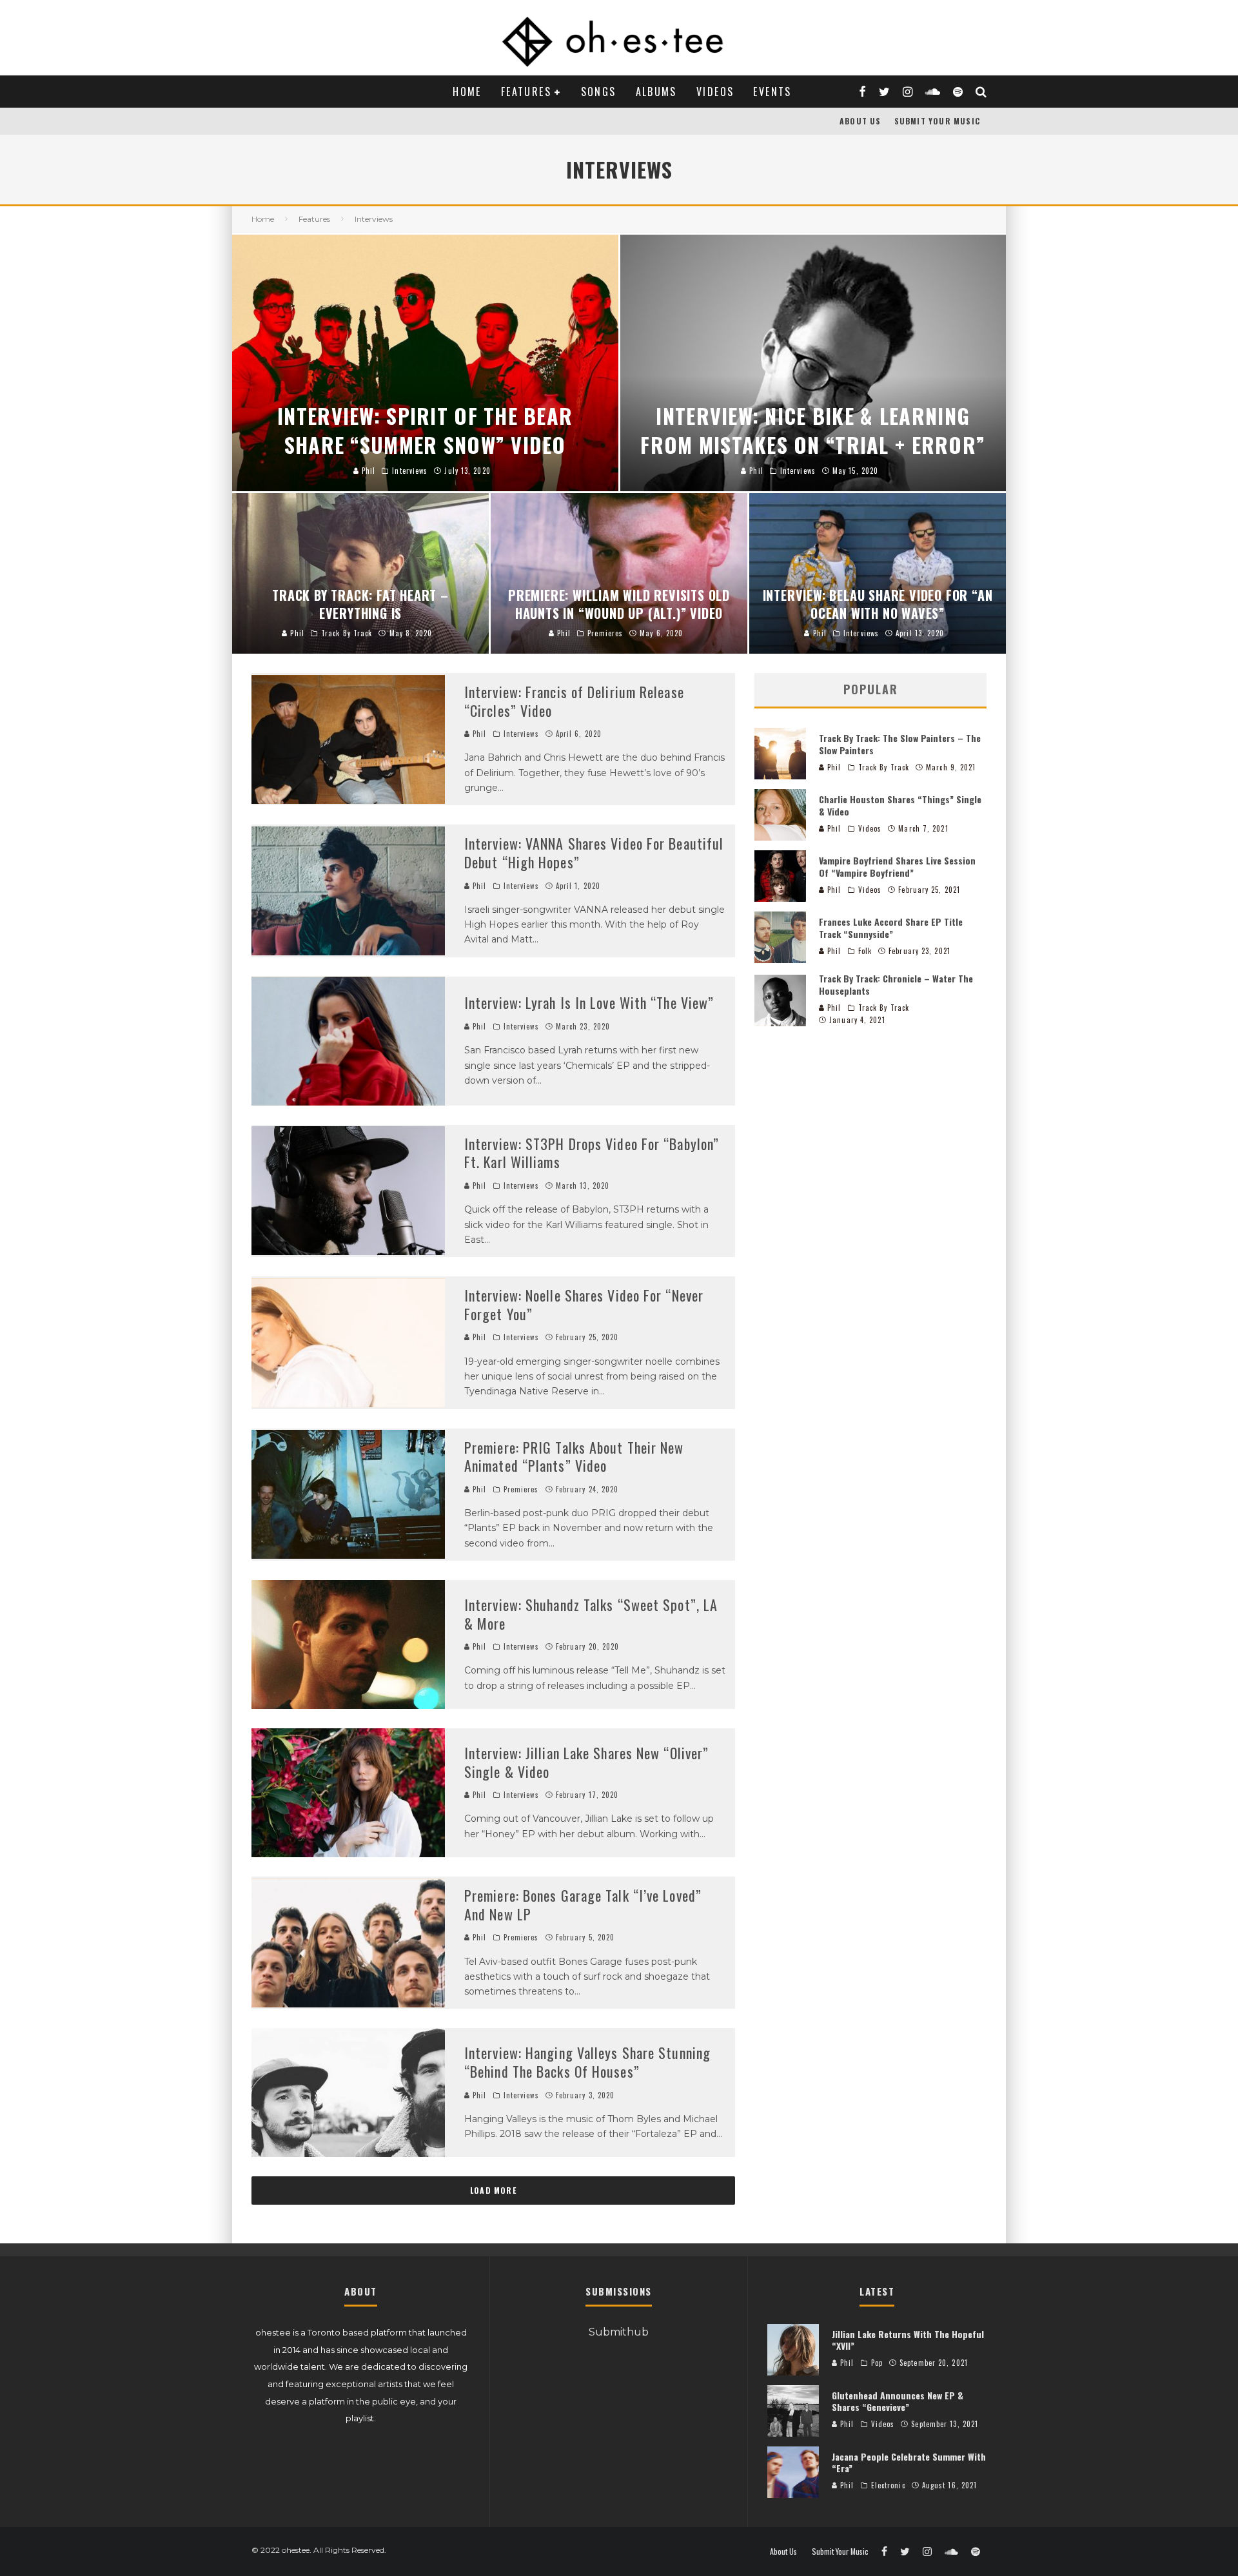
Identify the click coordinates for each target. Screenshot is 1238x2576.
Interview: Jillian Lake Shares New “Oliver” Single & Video (586, 1762)
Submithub (619, 2332)
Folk (865, 951)
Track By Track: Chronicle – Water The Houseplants (896, 984)
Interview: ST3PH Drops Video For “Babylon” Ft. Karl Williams (592, 1153)
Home (467, 92)
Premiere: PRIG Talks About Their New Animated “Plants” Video (574, 1457)
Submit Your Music (937, 121)
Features (526, 92)
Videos (715, 92)
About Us (860, 121)
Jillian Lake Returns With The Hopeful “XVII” (908, 2340)
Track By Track (884, 767)
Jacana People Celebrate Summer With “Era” (909, 2462)
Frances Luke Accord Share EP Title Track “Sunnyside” (891, 927)
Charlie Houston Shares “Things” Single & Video (900, 805)
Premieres (521, 1489)
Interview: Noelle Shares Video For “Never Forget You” (584, 1304)
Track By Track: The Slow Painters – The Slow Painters (900, 744)
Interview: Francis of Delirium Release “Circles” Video (574, 701)
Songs (599, 92)
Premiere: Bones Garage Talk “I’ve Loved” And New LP (583, 1905)
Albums (656, 92)
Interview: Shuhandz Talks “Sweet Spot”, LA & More (591, 1614)
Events (772, 92)
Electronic (888, 2485)
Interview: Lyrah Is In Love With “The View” (589, 1002)
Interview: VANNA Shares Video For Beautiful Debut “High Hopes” (594, 853)
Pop (877, 2363)
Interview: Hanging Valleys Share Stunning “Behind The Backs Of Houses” (587, 2062)
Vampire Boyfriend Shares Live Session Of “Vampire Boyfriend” (897, 866)
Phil (478, 734)
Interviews (521, 734)
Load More (493, 2190)
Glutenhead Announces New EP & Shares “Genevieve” (898, 2401)
